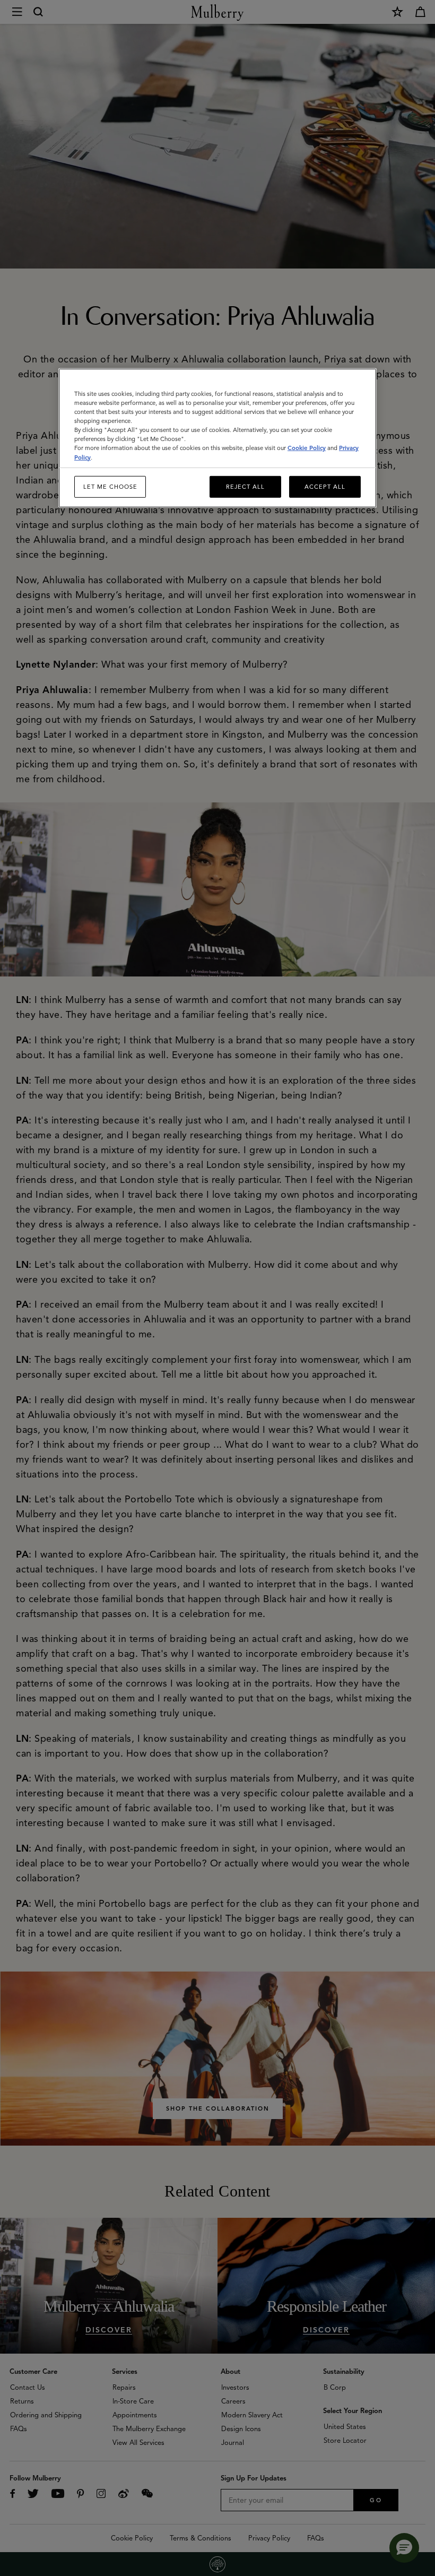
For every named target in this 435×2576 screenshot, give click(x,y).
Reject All (245, 486)
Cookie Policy (307, 448)
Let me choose (110, 486)
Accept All (325, 486)
